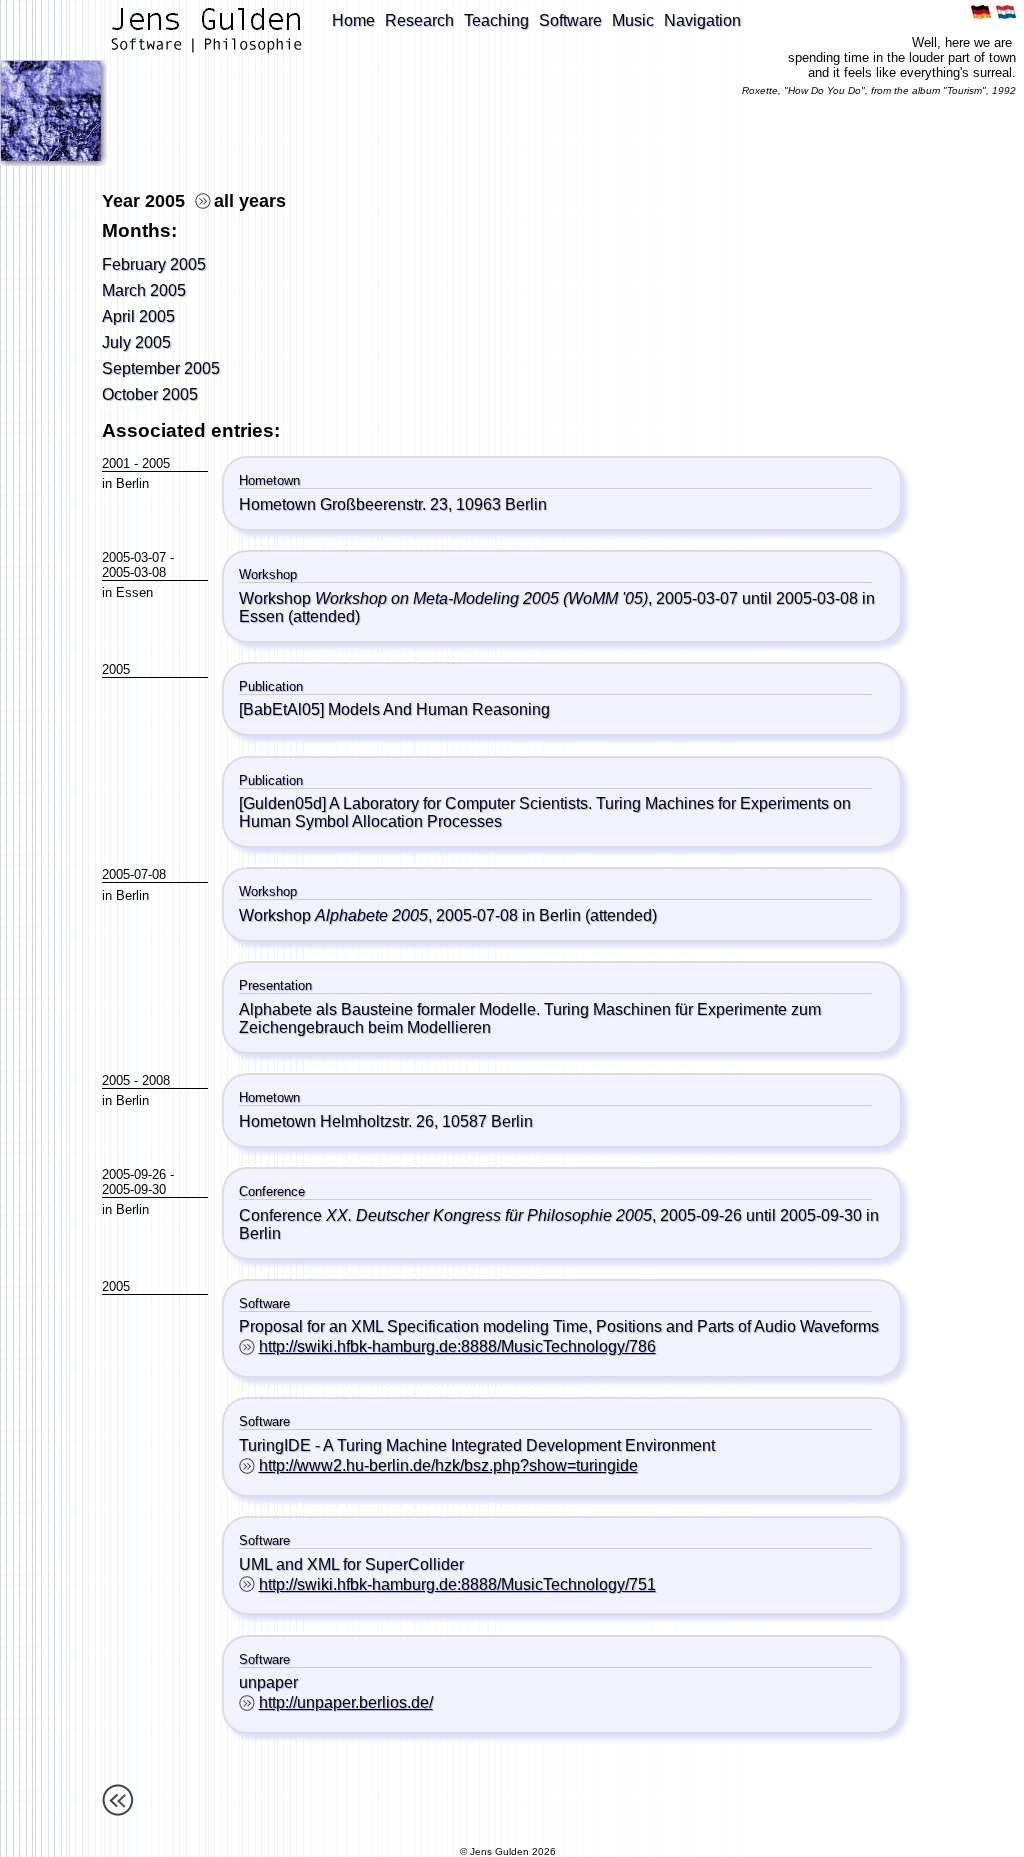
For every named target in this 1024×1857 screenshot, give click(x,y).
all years (250, 201)
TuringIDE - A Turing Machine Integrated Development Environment (477, 1445)
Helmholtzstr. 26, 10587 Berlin (426, 1121)
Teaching (496, 20)
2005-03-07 (134, 557)
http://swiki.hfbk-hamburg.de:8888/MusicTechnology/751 (457, 1584)
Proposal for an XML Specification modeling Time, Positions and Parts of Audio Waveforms (559, 1326)
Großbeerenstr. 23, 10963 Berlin (433, 504)
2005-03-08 (134, 572)
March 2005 (144, 290)
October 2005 (150, 394)
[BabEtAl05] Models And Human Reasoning (394, 709)
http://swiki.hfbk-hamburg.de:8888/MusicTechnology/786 (457, 1346)
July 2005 (136, 342)
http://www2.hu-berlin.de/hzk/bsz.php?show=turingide (448, 1465)
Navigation (702, 20)
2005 (156, 463)
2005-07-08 (134, 874)
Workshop (443, 598)
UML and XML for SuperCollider (351, 1564)
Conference (445, 1215)
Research (419, 20)
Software (570, 20)
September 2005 (161, 368)
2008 (156, 1080)
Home (353, 20)
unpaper (268, 1682)
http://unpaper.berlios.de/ (346, 1702)
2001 (116, 463)
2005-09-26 (134, 1174)
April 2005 (138, 316)
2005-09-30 (134, 1189)
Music (633, 20)
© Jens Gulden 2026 (508, 1851)
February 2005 (154, 264)
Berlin (132, 483)
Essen (134, 592)
